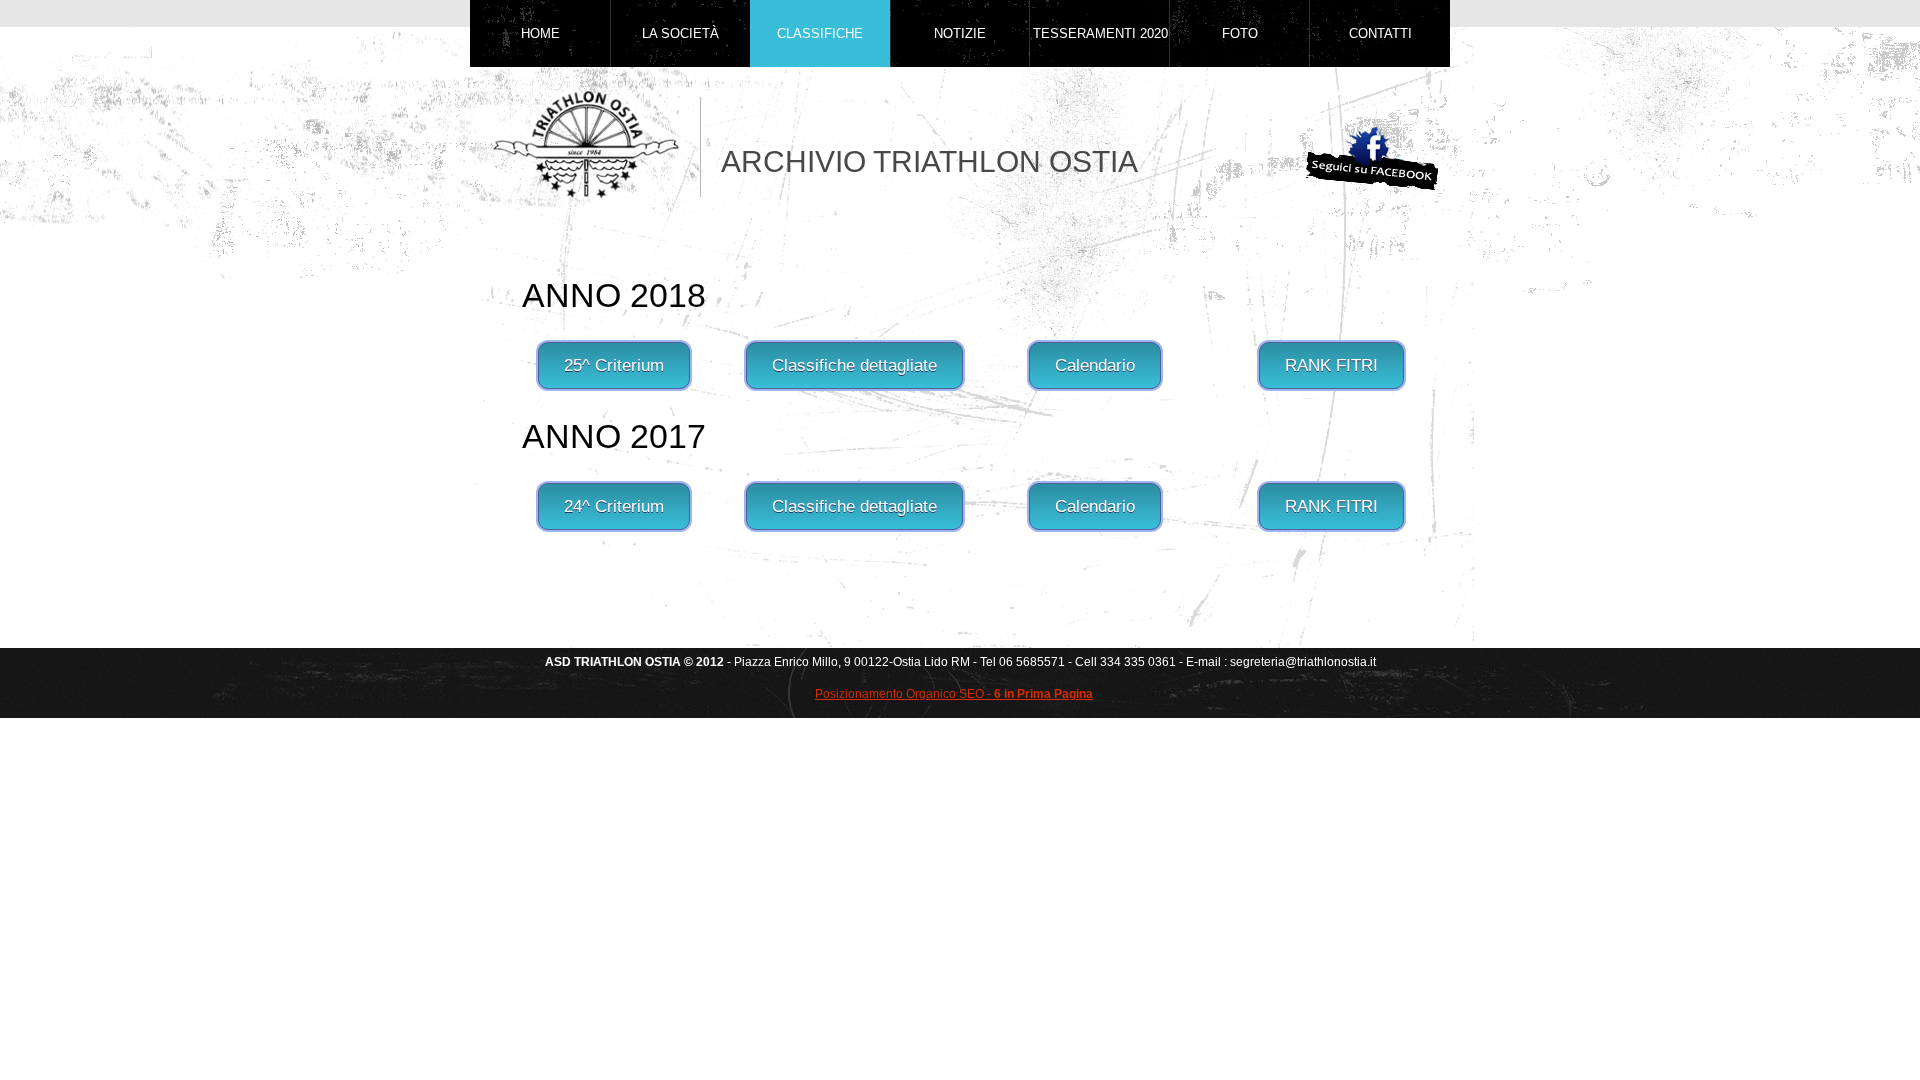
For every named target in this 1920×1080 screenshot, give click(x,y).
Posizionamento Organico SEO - (954, 694)
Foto (1240, 33)
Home (540, 33)
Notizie (960, 33)
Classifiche (820, 33)
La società (680, 33)
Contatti (1380, 33)
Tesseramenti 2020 (1100, 33)
